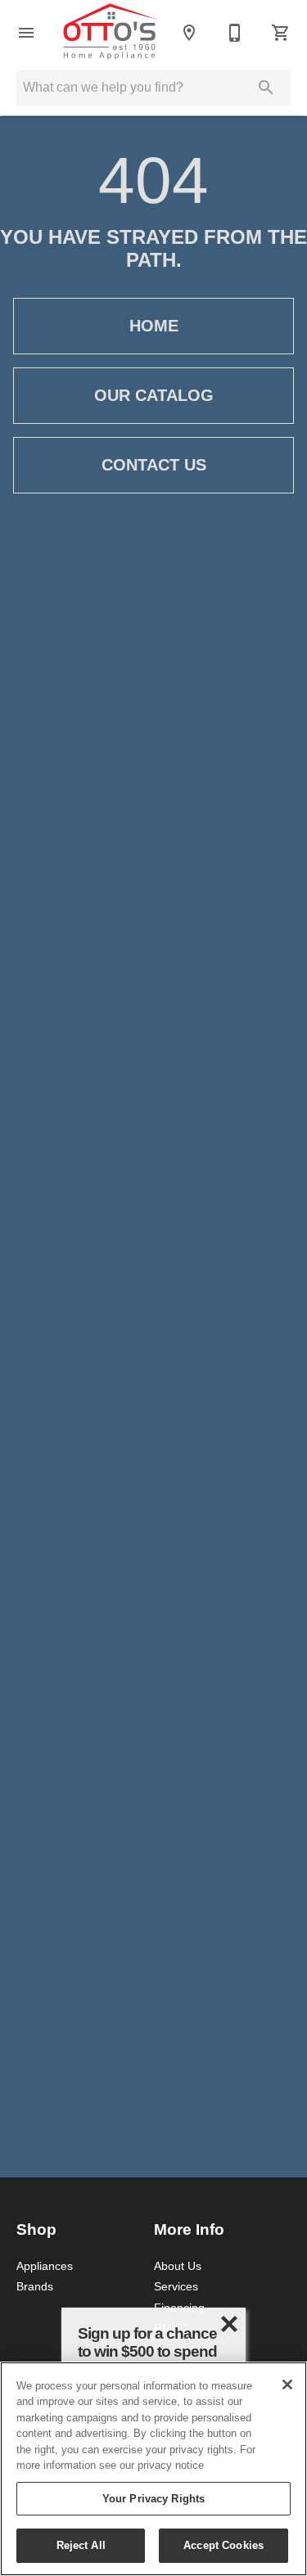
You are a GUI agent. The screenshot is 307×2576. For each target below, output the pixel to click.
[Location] (189, 33)
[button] (26, 33)
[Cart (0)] (281, 33)
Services (176, 2286)
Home (154, 326)
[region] (153, 2469)
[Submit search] (266, 88)
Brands (35, 2286)
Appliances (45, 2266)
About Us (178, 2266)
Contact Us (154, 465)
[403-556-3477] (235, 33)
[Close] (287, 2385)
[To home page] (111, 33)
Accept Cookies (223, 2545)
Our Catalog (154, 395)
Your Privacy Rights (153, 2498)
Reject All (81, 2545)
